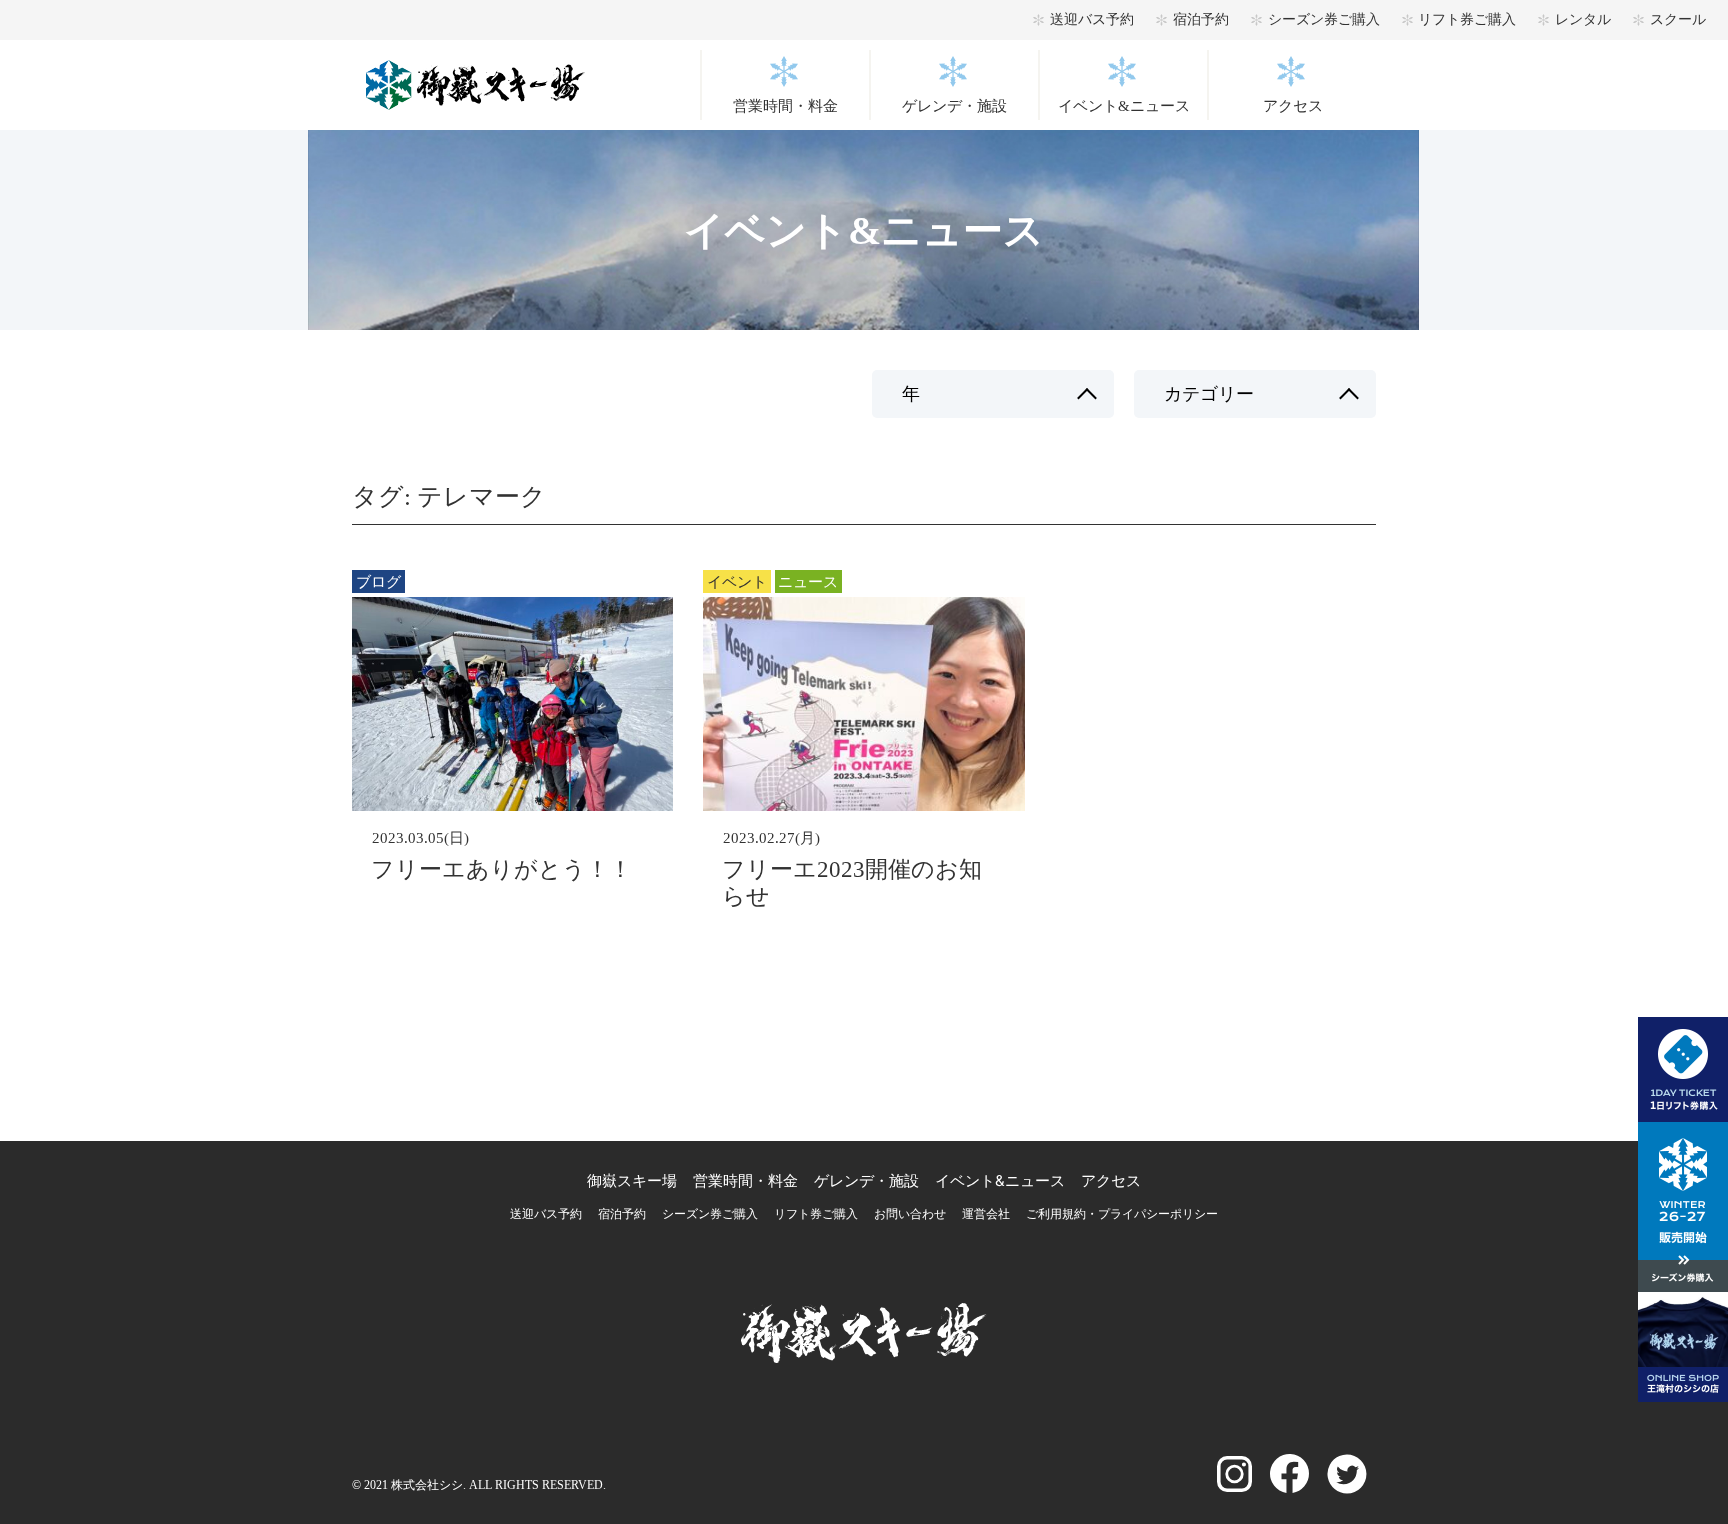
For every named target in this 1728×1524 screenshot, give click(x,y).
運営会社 (986, 1214)
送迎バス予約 (1092, 19)
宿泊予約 (1201, 19)
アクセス (1293, 106)
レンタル (1583, 19)
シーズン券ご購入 (1324, 19)
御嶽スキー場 (632, 1180)
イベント (737, 582)
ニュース (808, 582)
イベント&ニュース (1124, 106)
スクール (1678, 19)
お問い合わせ (910, 1214)
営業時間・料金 (785, 106)
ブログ (378, 582)
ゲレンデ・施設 (954, 106)
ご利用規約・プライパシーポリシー (1122, 1214)
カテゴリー (1209, 394)
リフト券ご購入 (1467, 19)
